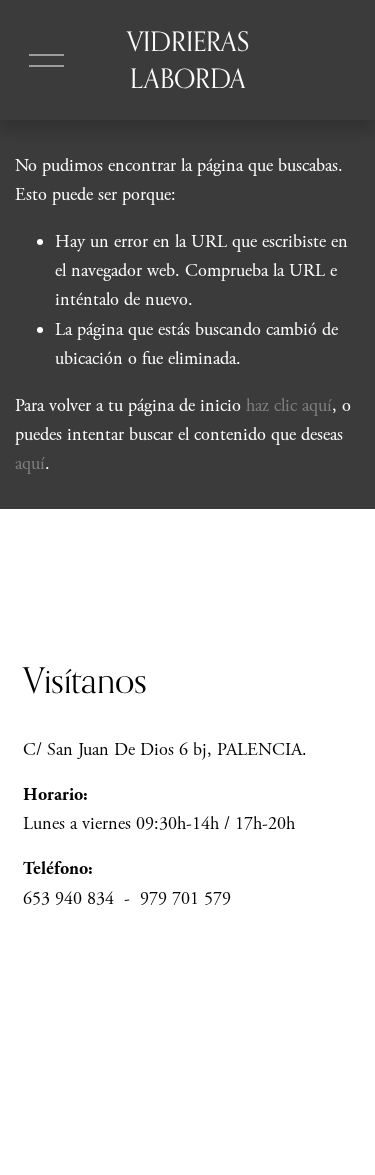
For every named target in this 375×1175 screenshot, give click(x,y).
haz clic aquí (289, 405)
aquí (30, 463)
